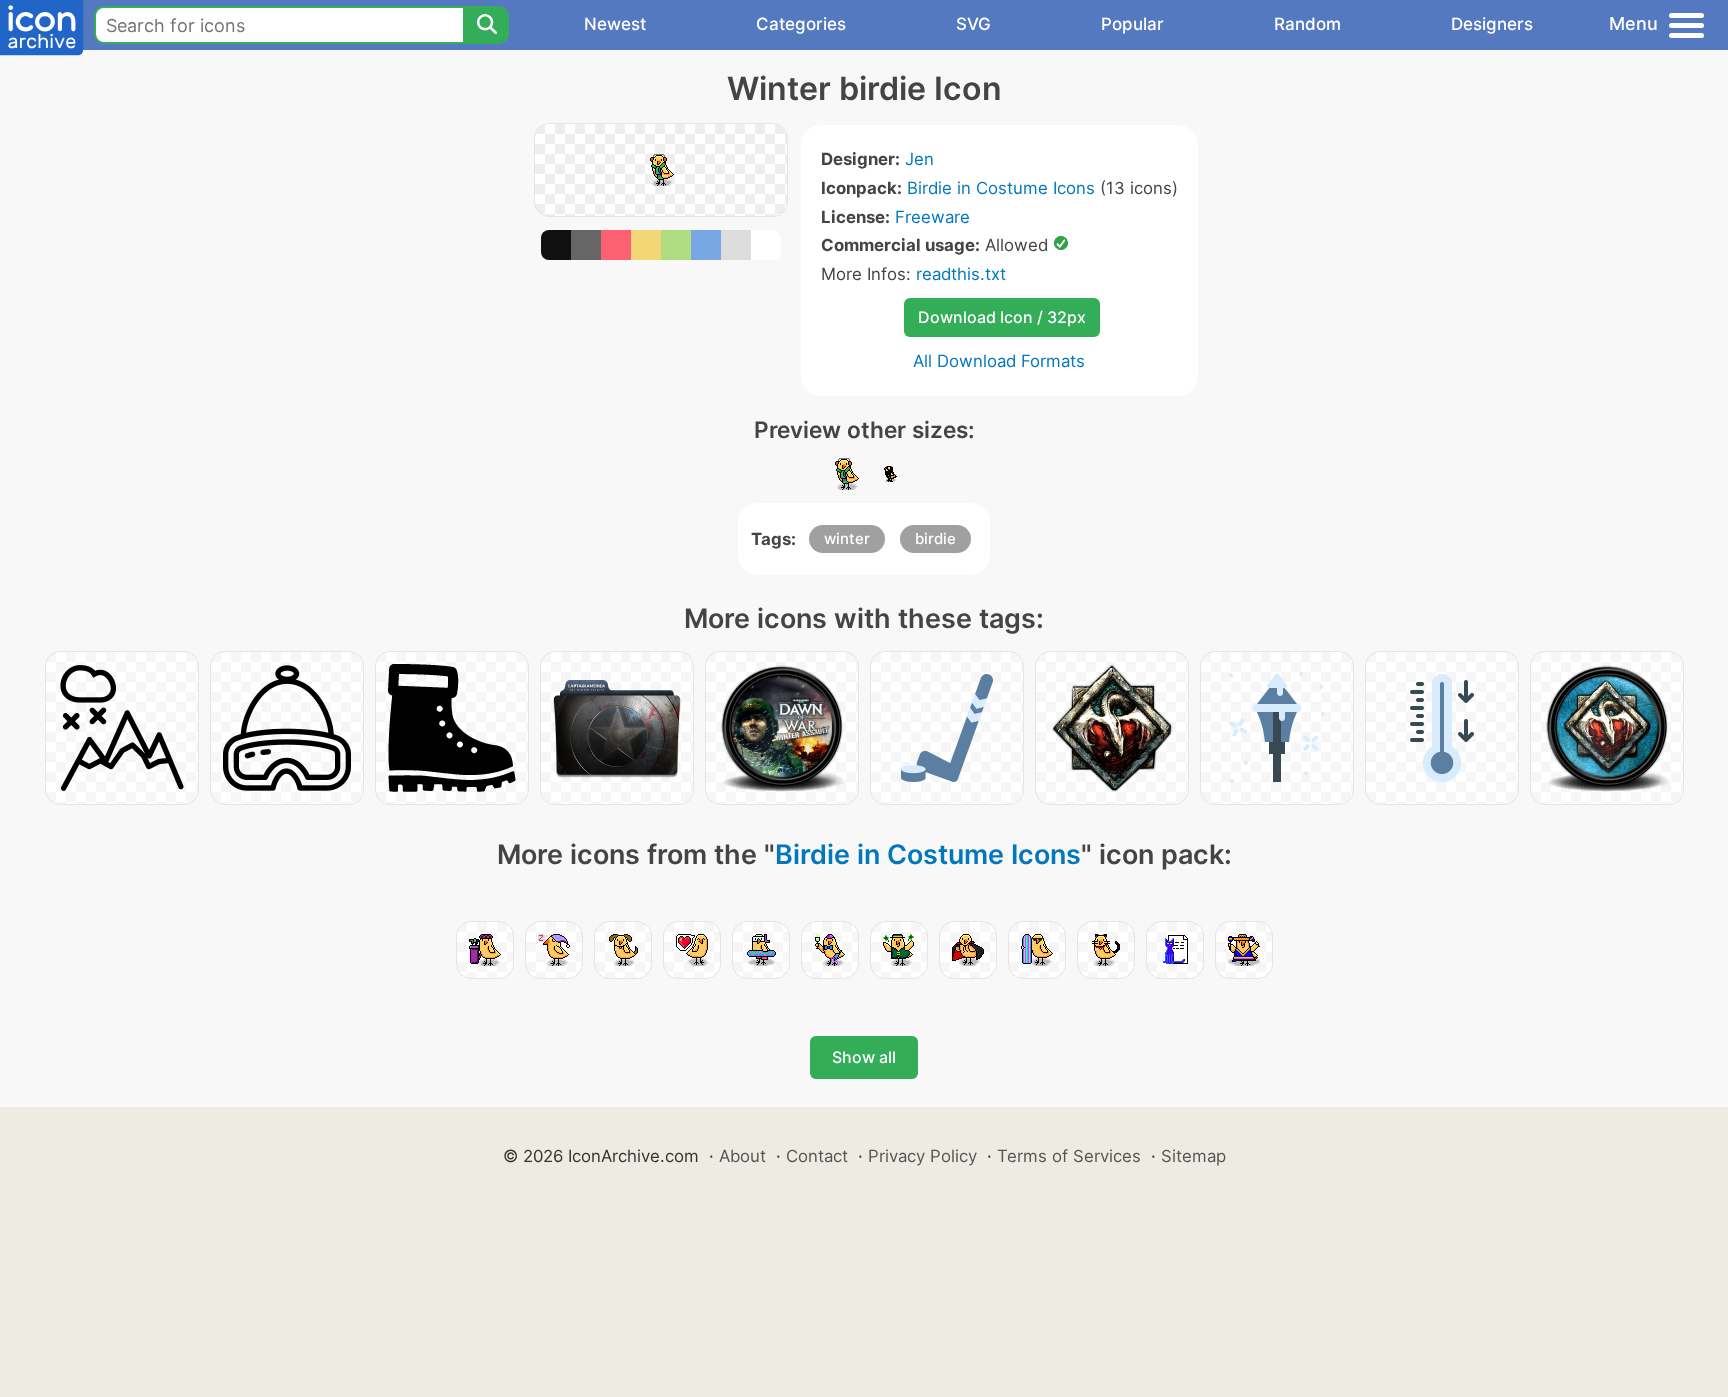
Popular (1132, 24)
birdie (935, 538)
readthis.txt (961, 274)
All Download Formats (999, 361)
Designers (1492, 24)
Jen (919, 159)
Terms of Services (1069, 1156)
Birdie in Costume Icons (1001, 188)
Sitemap (1193, 1156)
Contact (817, 1156)
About (742, 1156)
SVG (973, 24)
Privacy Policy (922, 1156)
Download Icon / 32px (1002, 317)
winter (847, 538)
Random (1307, 24)
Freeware (932, 217)
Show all (864, 1057)
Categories (801, 24)
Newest (615, 24)
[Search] (486, 25)
